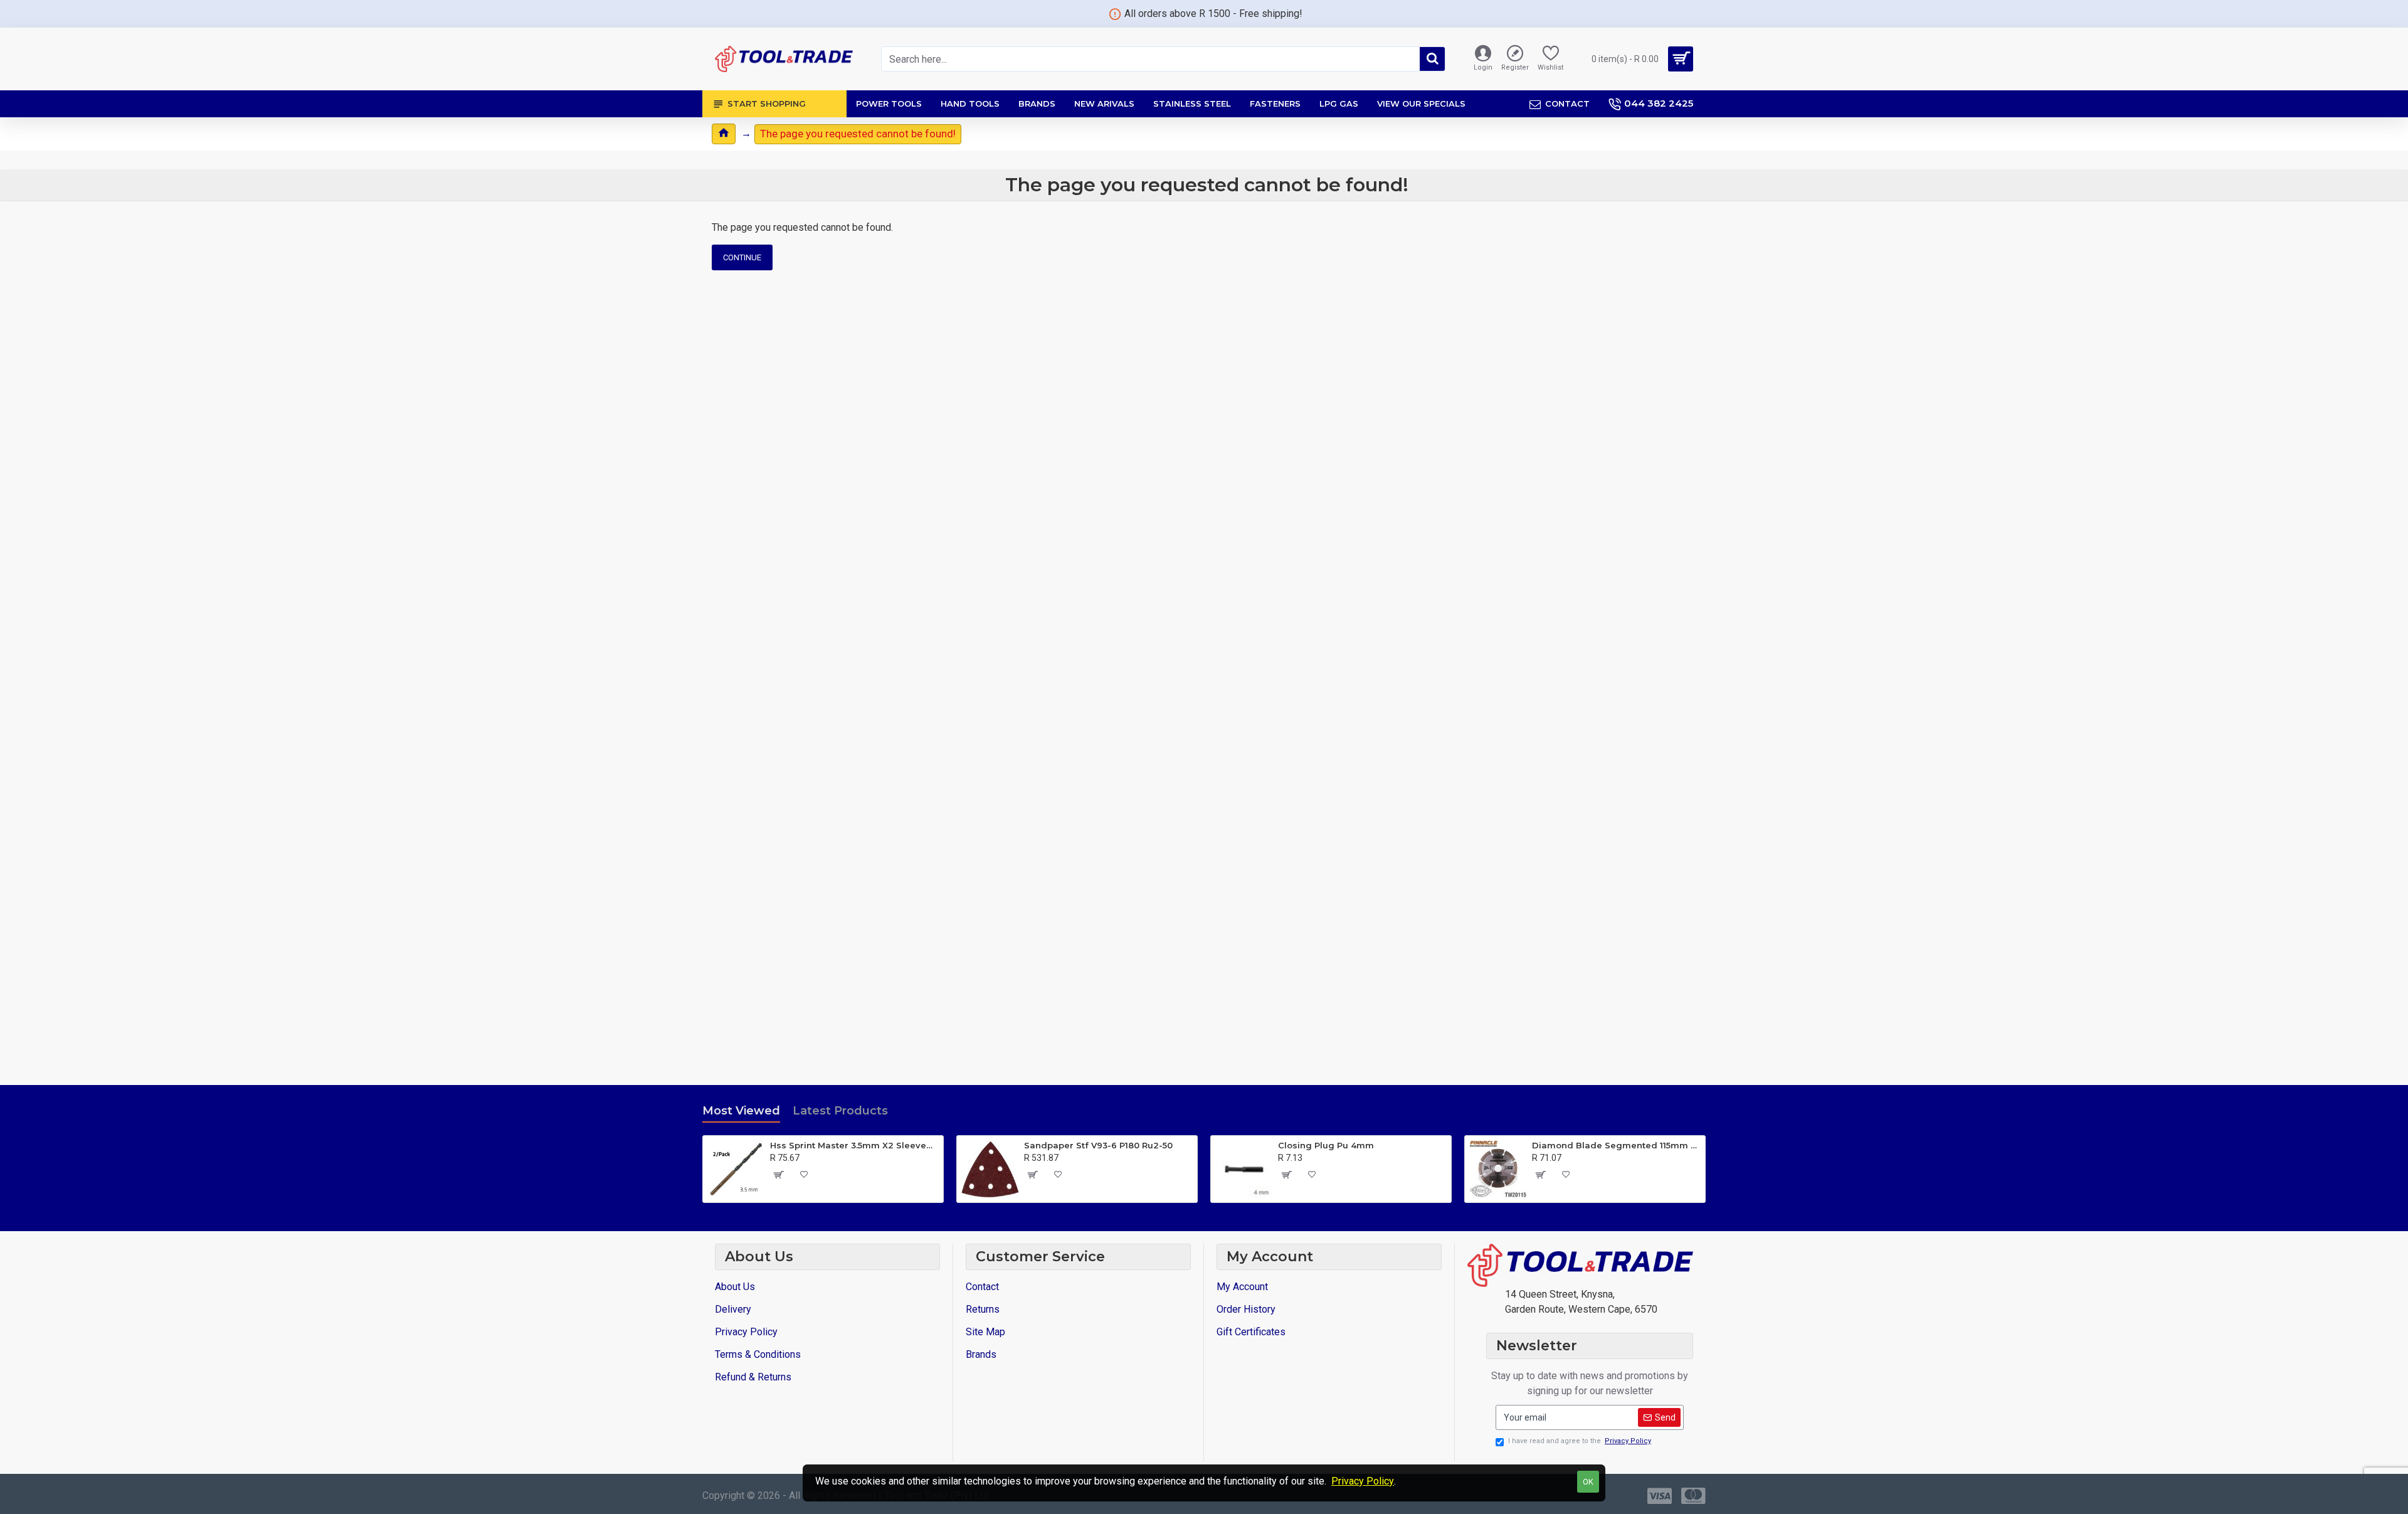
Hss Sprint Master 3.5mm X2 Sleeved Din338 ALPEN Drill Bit (854, 1145)
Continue (742, 257)
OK (1588, 1482)
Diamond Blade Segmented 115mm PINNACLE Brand (1616, 1145)
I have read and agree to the (1580, 1441)
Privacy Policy (1363, 1481)
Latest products (840, 1111)
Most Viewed (741, 1111)
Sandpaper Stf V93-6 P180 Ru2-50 (1098, 1145)
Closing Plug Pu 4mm (1326, 1145)
